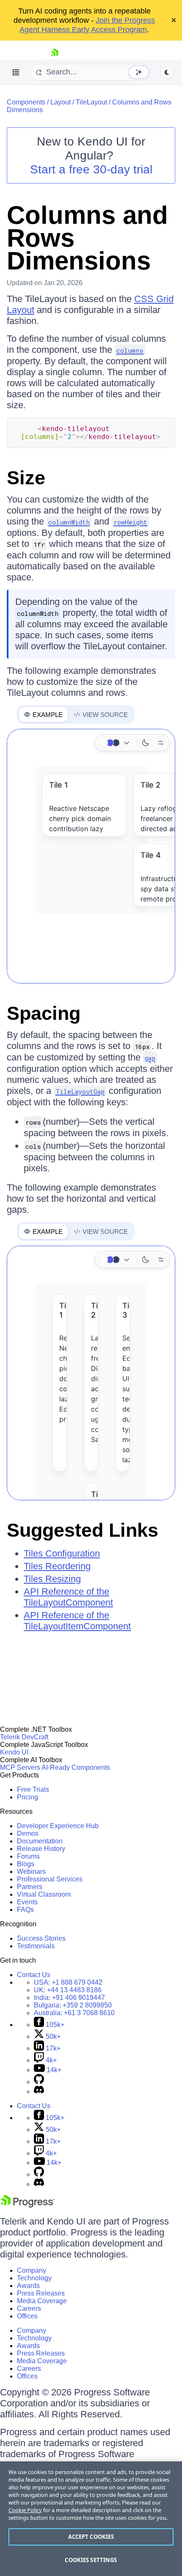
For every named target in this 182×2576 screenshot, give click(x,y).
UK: (68, 1990)
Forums (28, 1856)
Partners (30, 1887)
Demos (28, 1833)
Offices (27, 2316)
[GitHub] (39, 2082)
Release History (41, 1849)
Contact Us (34, 1975)
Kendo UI (14, 1752)
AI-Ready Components (76, 1767)
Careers (29, 2308)
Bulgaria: (73, 2005)
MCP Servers (20, 1767)
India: (69, 1998)
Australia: (74, 2013)
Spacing (44, 1013)
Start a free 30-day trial (91, 169)
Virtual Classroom (44, 1894)
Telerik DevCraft (24, 1737)
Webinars (31, 1872)
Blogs (26, 1864)
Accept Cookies (91, 2537)
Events (27, 1902)
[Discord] (39, 2091)
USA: (68, 1982)
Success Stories (41, 1938)
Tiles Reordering (57, 1566)
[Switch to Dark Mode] (146, 743)
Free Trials (33, 1789)
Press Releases (41, 2293)
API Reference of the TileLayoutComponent (68, 1597)
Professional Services (50, 1879)
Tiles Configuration (62, 1553)
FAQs (25, 1910)
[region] (91, 2519)
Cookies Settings (91, 2560)
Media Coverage (42, 2301)
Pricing (28, 1797)
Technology (34, 2278)
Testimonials (36, 1946)
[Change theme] (116, 743)
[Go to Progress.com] (28, 2205)
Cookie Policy (25, 2510)
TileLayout (91, 102)
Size (26, 478)
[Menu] (16, 72)
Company (32, 2270)
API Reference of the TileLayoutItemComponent (77, 1621)
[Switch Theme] (167, 72)
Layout (61, 102)
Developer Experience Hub (58, 1826)
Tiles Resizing (52, 1579)
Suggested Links (83, 1530)
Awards (28, 2286)
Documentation (40, 1841)
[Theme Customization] (161, 743)
